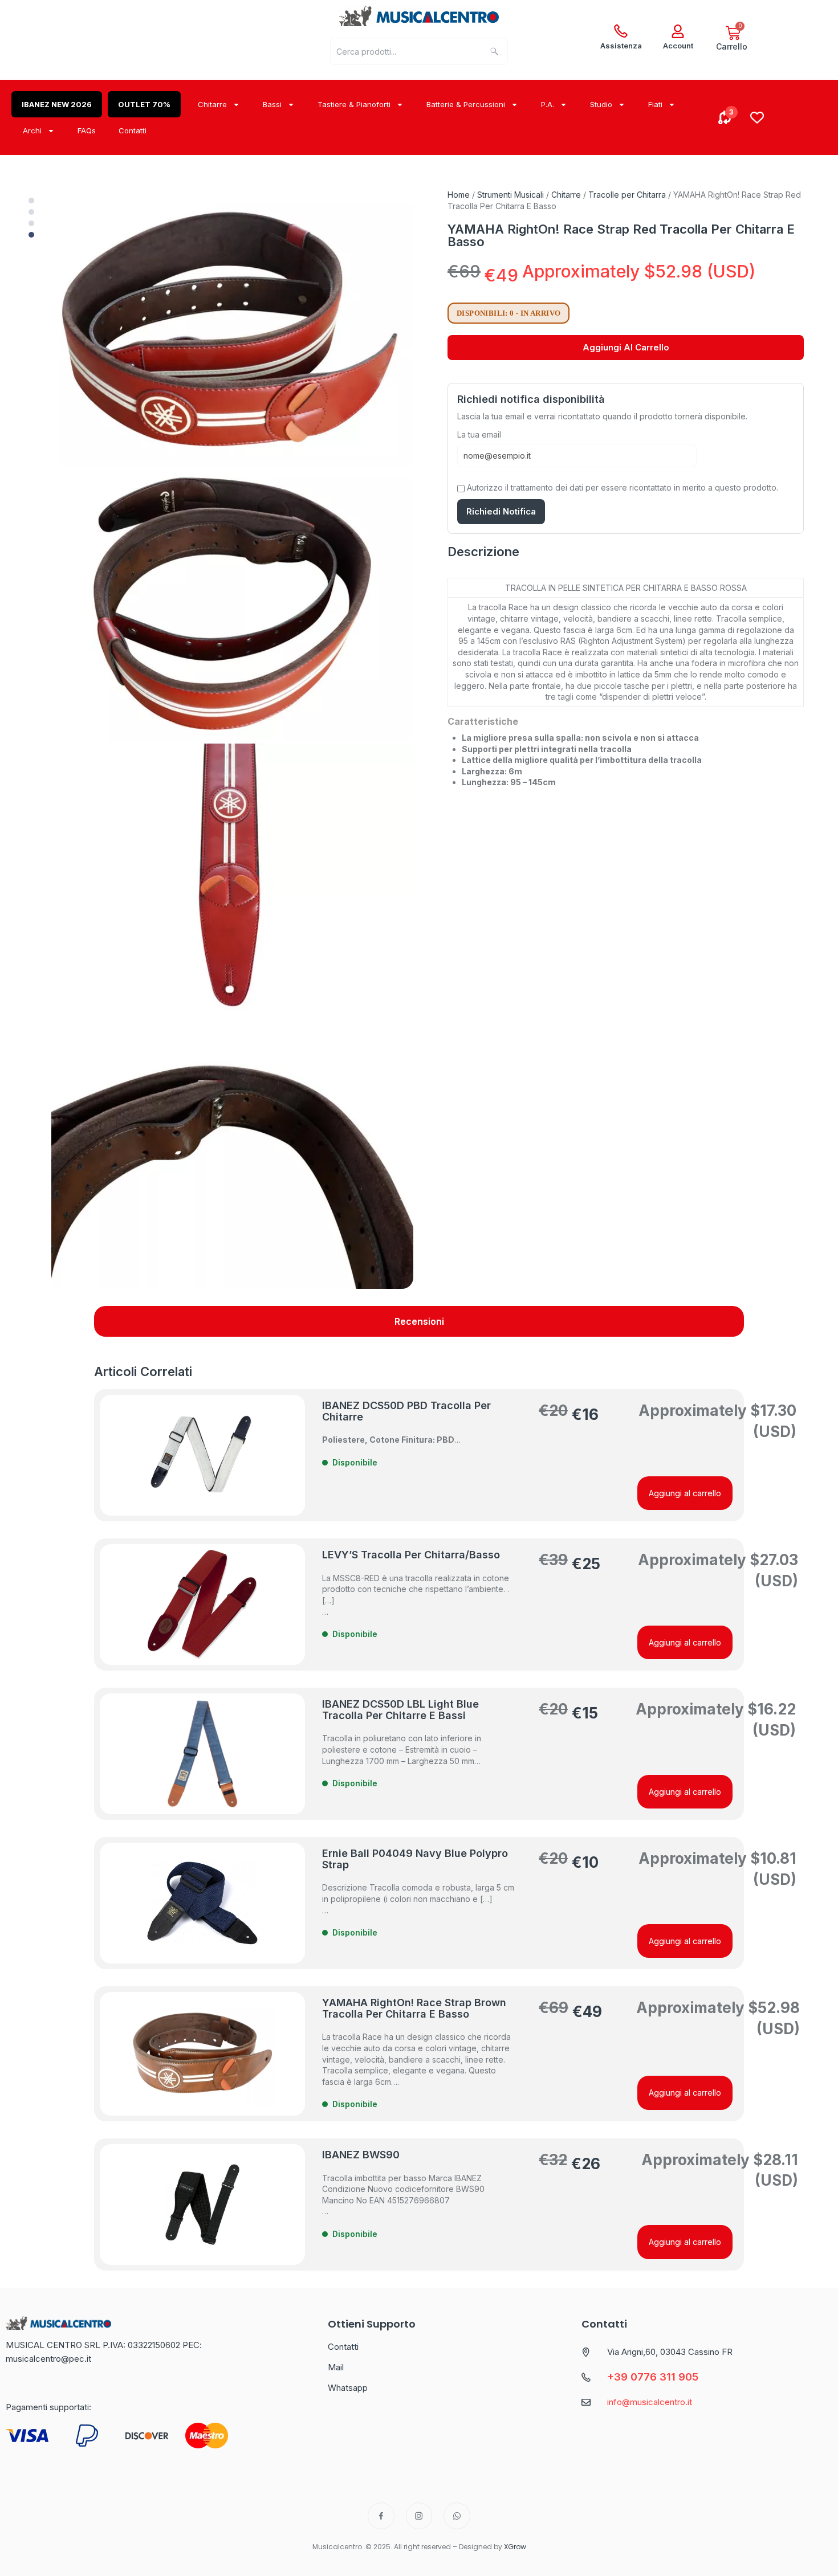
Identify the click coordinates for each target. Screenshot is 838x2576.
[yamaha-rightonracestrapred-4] (232, 1153)
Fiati (655, 104)
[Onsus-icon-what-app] (457, 2516)
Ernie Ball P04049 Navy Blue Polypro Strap (415, 1859)
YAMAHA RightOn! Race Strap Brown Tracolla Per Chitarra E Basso (414, 2008)
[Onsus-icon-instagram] (419, 2516)
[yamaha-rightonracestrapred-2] (232, 605)
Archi (32, 130)
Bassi (272, 104)
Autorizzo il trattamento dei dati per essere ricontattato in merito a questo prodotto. (621, 487)
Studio (601, 104)
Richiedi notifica (501, 511)
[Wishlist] (757, 117)
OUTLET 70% (144, 104)
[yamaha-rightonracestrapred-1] (232, 330)
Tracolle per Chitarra (627, 195)
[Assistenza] (621, 31)
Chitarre (212, 104)
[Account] (678, 31)
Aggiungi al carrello (626, 347)
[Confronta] (725, 117)
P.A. (548, 104)
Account (678, 46)
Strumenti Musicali (510, 195)
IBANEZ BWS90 (361, 2155)
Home (459, 195)
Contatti (133, 130)
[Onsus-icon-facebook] (381, 2516)
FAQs (87, 130)
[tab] (419, 1321)
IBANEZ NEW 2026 (57, 104)
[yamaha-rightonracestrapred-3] (232, 879)
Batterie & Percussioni (466, 104)
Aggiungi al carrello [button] (685, 1493)
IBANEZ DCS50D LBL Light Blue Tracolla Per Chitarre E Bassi (400, 1710)
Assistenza (621, 46)
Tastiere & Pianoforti (354, 104)
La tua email (479, 434)
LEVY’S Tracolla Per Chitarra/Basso (411, 1555)
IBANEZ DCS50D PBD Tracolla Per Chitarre (406, 1411)
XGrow (515, 2547)
